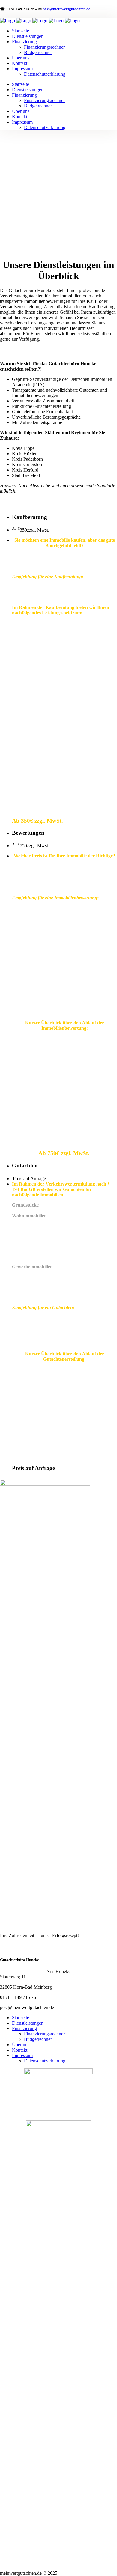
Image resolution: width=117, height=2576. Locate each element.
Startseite (21, 2018)
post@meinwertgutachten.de (66, 9)
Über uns (21, 2045)
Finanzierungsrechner (44, 2034)
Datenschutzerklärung (45, 2061)
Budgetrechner (38, 2039)
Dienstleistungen (28, 2023)
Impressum (22, 2055)
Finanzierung (24, 2028)
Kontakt (20, 2050)
